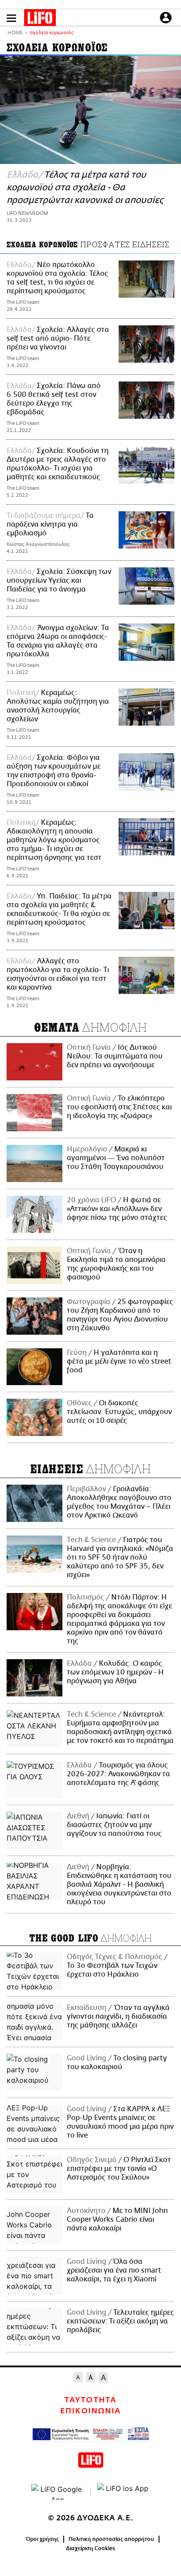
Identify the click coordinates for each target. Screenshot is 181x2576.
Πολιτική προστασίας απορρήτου (111, 2539)
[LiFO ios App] (123, 2492)
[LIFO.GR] (40, 19)
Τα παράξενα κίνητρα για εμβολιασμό (50, 524)
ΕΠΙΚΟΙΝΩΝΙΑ (90, 2411)
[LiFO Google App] (58, 2492)
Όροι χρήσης (42, 2539)
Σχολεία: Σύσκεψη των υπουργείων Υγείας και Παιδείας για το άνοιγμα (59, 581)
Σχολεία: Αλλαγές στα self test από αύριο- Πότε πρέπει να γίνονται (58, 338)
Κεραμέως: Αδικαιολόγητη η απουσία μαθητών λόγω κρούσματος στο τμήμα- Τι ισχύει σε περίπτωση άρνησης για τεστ (54, 840)
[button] (11, 18)
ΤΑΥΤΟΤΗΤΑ (90, 2400)
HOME (15, 33)
